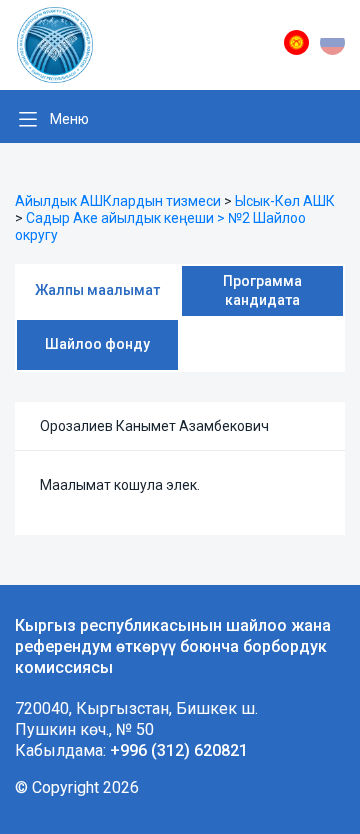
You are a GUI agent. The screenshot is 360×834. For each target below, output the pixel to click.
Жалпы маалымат (97, 290)
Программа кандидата (262, 290)
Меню (69, 119)
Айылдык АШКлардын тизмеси (118, 201)
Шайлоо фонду (97, 344)
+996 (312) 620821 (179, 750)
